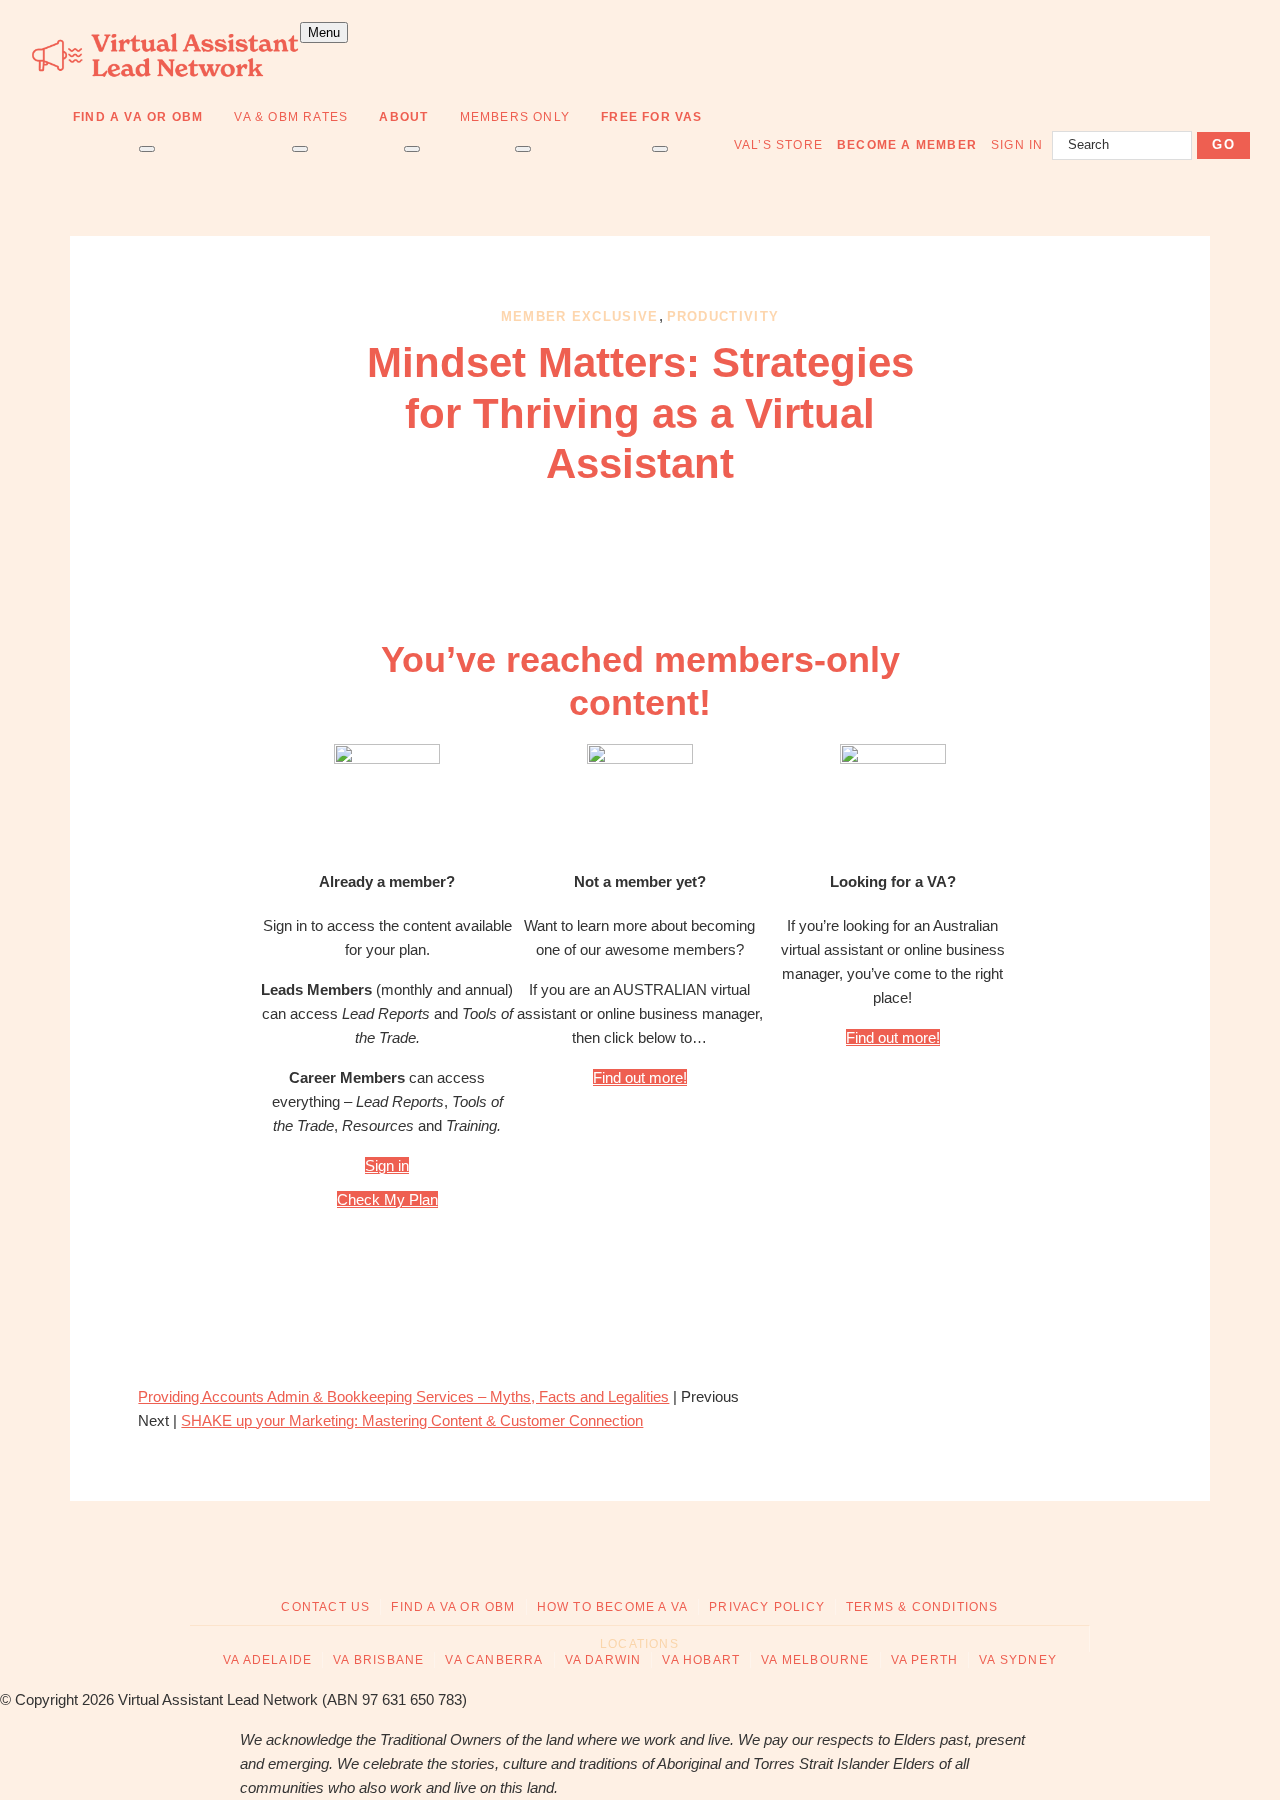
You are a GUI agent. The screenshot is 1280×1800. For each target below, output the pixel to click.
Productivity (723, 316)
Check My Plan (387, 1199)
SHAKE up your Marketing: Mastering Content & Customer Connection (412, 1420)
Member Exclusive (580, 316)
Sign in (387, 1165)
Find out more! (640, 1077)
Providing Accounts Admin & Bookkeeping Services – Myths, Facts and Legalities (403, 1396)
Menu (324, 32)
